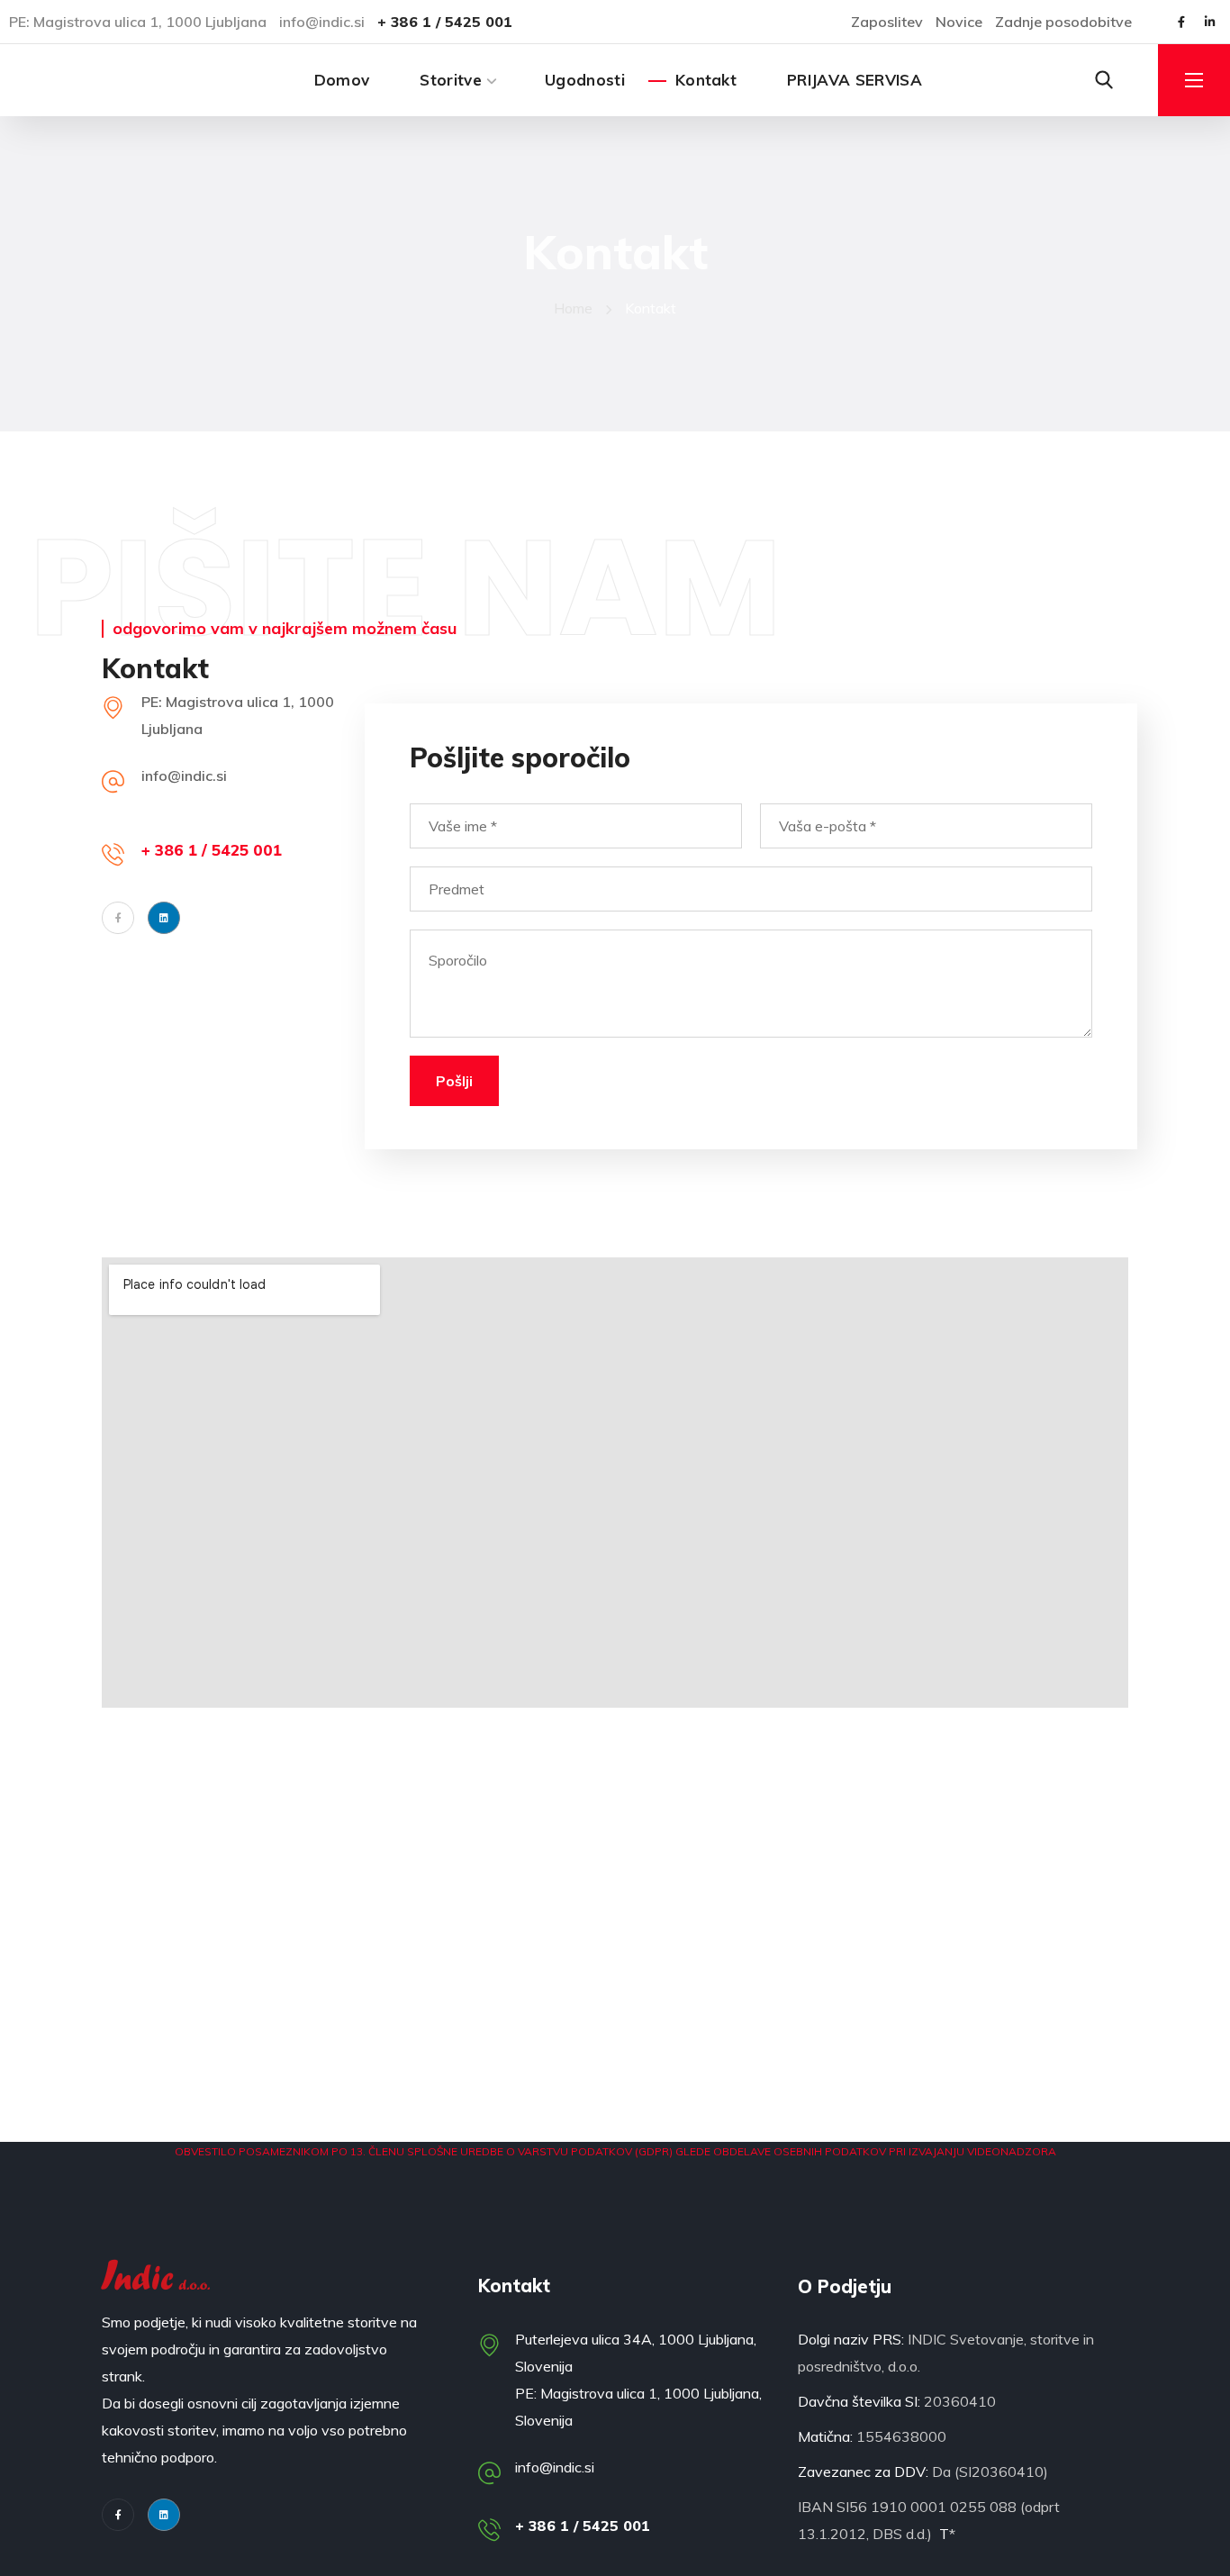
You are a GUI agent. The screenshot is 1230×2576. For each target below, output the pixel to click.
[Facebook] (118, 918)
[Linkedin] (164, 2515)
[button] (1104, 80)
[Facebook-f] (1181, 22)
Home (573, 308)
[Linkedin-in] (1209, 22)
